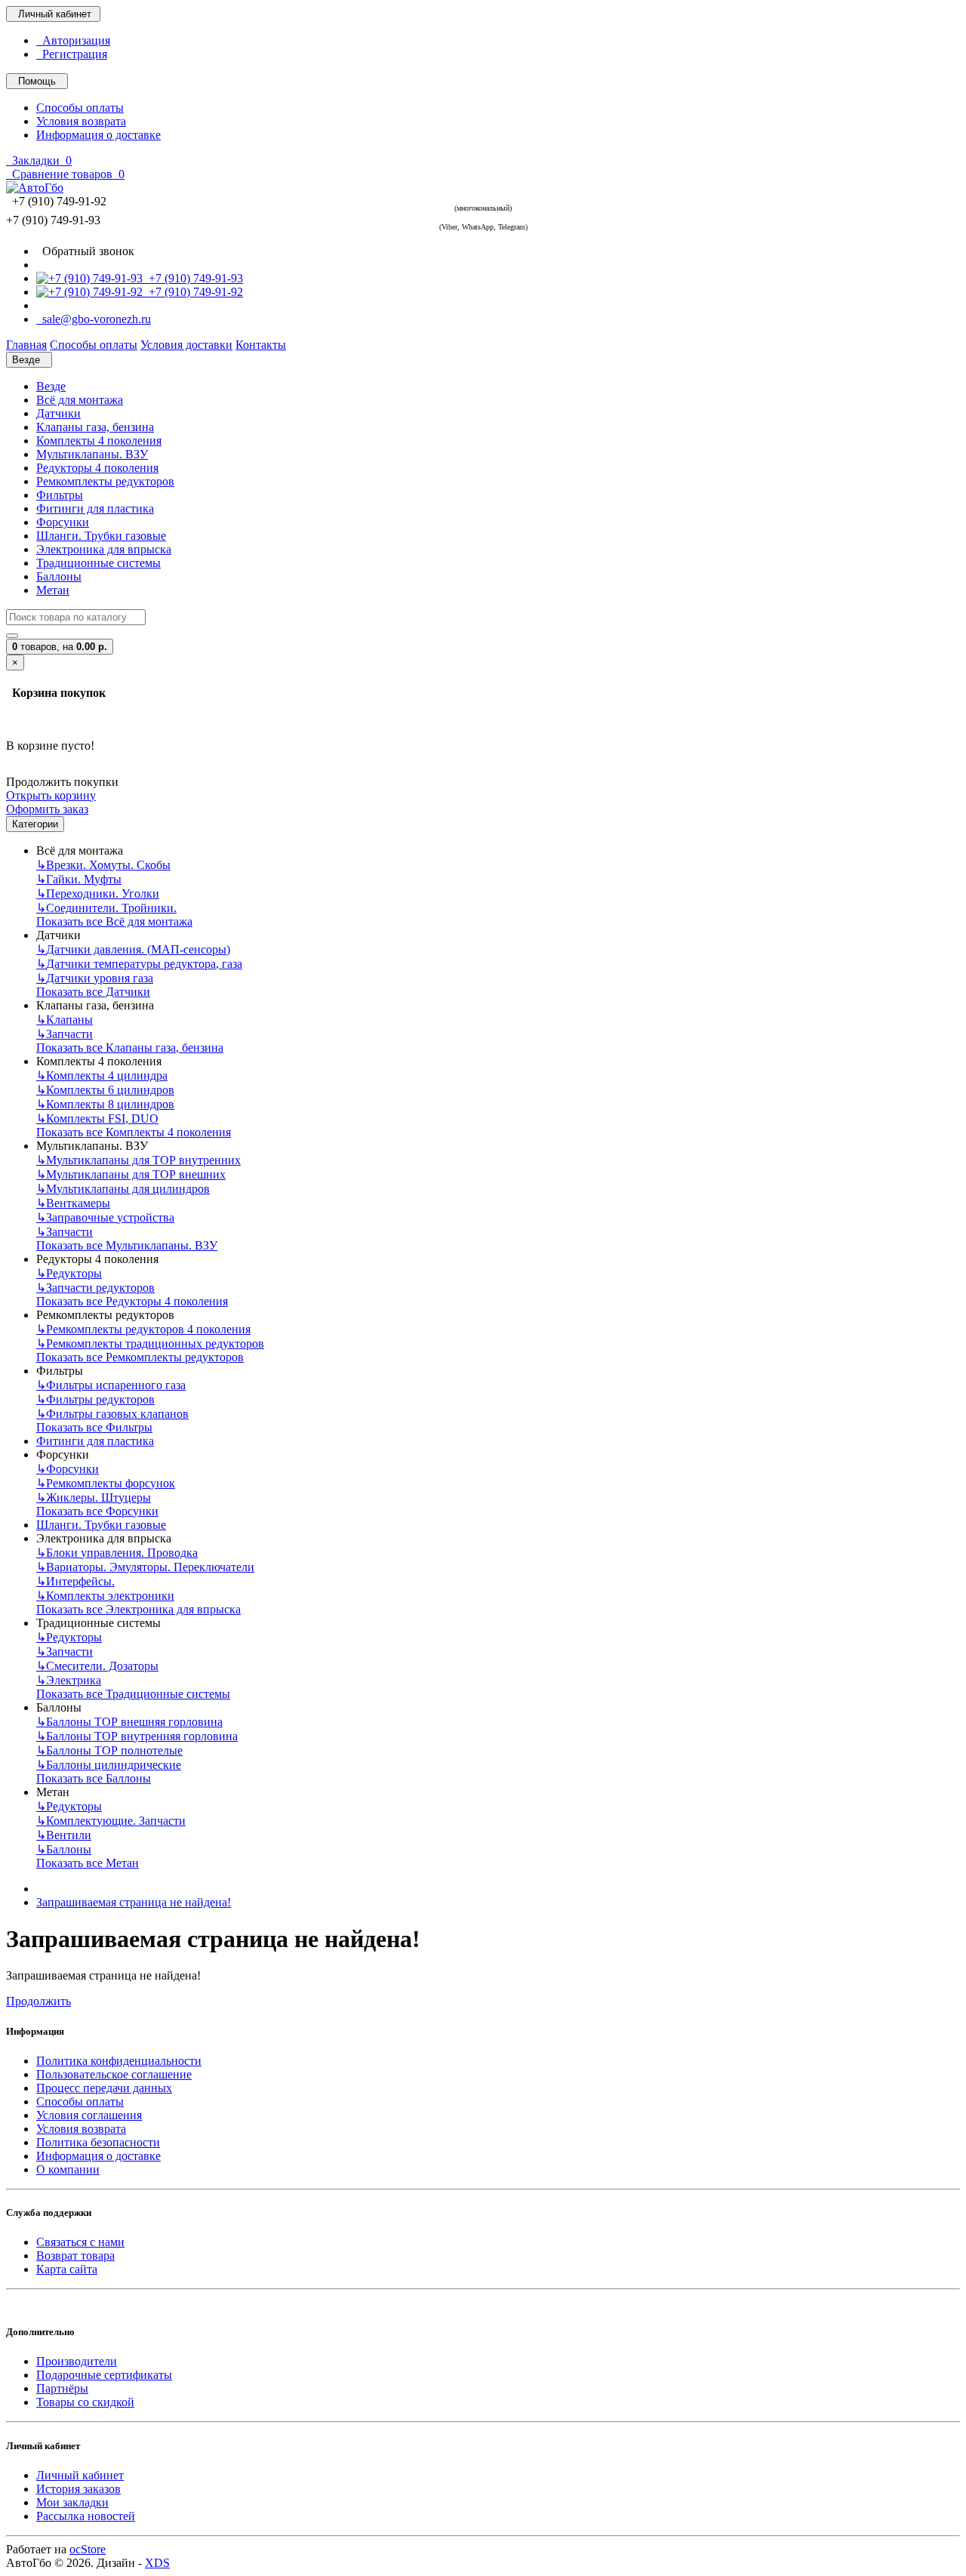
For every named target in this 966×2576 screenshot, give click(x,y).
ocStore (88, 2549)
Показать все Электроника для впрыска (138, 1609)
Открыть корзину (51, 795)
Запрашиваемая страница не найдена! (134, 1902)
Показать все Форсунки (97, 1511)
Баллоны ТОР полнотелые (109, 1750)
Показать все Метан (88, 1863)
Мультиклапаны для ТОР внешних (131, 1174)
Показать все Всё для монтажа (114, 921)
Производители (77, 2361)
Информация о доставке (98, 135)
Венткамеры (73, 1203)
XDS (157, 2563)
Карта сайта (67, 2269)
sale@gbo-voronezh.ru (94, 319)
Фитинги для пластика (95, 508)
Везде (51, 386)
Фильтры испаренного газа (111, 1385)
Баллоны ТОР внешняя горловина (129, 1722)
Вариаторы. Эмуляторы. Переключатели (145, 1567)
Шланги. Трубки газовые (101, 536)
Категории (35, 824)
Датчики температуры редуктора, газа (139, 964)
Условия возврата (81, 121)
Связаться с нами (80, 2242)
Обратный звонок (85, 251)
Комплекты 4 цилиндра (102, 1075)
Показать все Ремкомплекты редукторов (140, 1357)
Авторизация (73, 40)
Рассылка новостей (86, 2516)
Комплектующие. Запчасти (111, 1821)
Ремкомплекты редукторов (105, 481)
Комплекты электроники (105, 1596)
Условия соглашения (89, 2115)
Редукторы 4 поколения (97, 468)
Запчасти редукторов (95, 1288)
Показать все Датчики (93, 992)
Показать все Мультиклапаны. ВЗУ (127, 1245)
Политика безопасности (98, 2142)
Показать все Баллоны (94, 1778)
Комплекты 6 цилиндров (105, 1090)
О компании (68, 2169)
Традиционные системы (98, 563)
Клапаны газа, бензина (95, 427)
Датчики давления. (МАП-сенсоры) (133, 949)
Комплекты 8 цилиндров (105, 1104)
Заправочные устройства (105, 1217)
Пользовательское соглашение (114, 2074)
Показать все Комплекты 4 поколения (134, 1132)
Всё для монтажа (80, 400)
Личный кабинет (80, 2475)
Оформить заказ (47, 809)
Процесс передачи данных (104, 2088)
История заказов (78, 2489)
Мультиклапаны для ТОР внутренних (138, 1160)
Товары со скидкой (85, 2402)
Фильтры (60, 495)
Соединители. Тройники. (106, 908)
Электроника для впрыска (104, 549)
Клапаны (65, 1020)
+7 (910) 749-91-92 (193, 292)
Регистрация (72, 54)
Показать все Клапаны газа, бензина (130, 1048)
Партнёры (62, 2388)
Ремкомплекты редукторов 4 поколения (143, 1329)
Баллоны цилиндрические (109, 1765)
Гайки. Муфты (79, 879)
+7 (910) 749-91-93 (193, 278)
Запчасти (65, 1034)
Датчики (58, 413)
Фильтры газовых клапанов (112, 1414)
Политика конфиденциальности (119, 2061)
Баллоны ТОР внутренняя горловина (137, 1736)
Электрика (69, 1680)
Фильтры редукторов (95, 1399)
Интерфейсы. (75, 1581)
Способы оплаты (80, 108)
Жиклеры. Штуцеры (94, 1498)
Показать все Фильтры (94, 1427)
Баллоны (59, 576)
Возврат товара (75, 2256)
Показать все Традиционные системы (133, 1694)
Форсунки (63, 522)
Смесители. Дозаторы (97, 1666)
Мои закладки (72, 2502)
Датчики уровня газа (95, 978)
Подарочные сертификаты (104, 2375)
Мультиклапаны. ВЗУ (92, 454)
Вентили (64, 1835)
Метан (53, 590)
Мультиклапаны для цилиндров (123, 1189)
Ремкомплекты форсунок (106, 1483)
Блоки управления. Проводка (117, 1553)
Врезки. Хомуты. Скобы (103, 865)
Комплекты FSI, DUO (97, 1119)
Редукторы (69, 1273)
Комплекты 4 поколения (99, 441)
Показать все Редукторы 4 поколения (132, 1301)
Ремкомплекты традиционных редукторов (150, 1343)
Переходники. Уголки (98, 894)
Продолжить (38, 2001)
